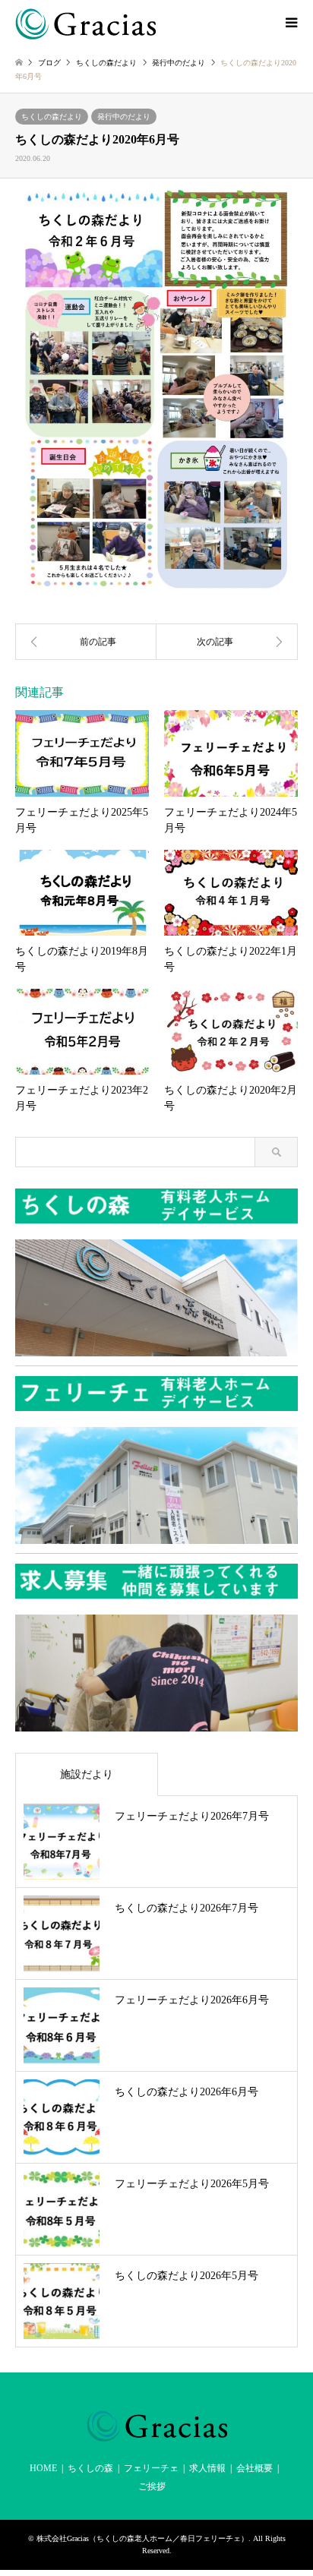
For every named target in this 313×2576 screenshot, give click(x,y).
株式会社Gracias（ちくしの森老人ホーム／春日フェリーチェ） (142, 2538)
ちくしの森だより (52, 117)
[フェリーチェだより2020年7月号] (227, 642)
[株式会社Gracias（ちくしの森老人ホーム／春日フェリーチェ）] (85, 23)
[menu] (290, 23)
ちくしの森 (90, 2468)
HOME (43, 2468)
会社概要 (255, 2468)
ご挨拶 (152, 2486)
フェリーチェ (151, 2468)
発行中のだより (124, 117)
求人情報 (207, 2468)
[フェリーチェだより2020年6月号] (86, 642)
